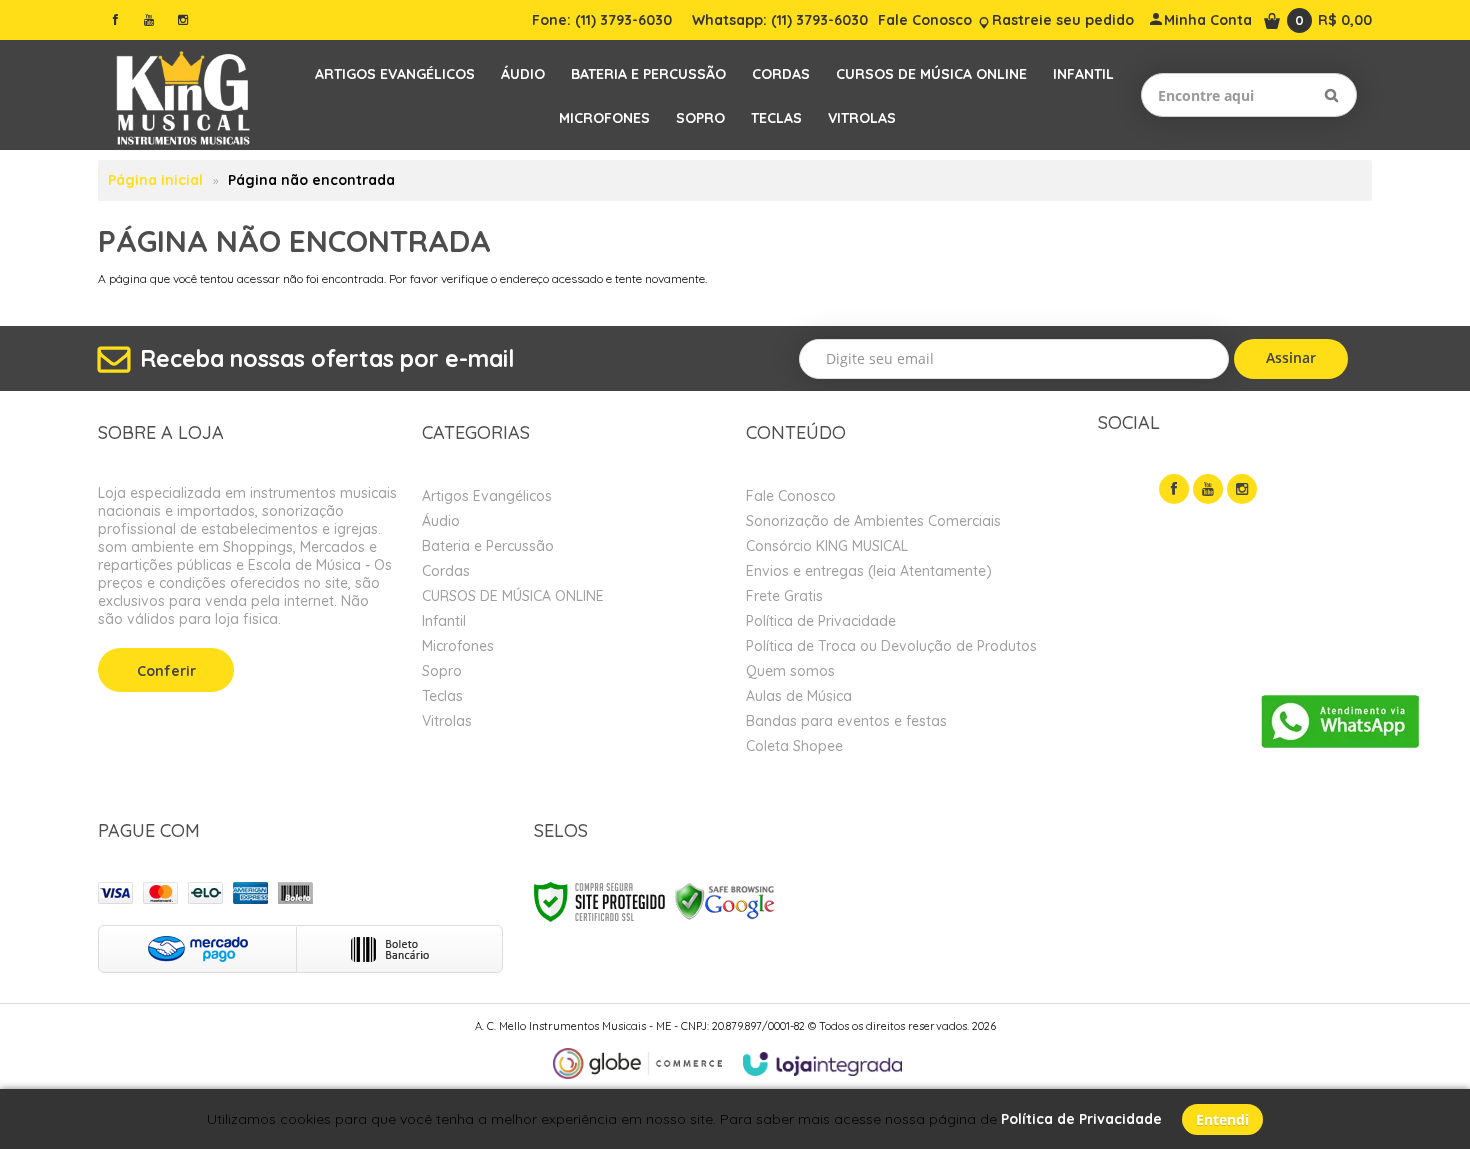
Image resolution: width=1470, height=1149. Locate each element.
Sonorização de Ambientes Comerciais (873, 521)
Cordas (446, 571)
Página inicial (155, 180)
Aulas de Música (799, 696)
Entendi (1222, 1119)
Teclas (442, 696)
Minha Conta (1208, 20)
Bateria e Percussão (488, 546)
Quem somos (790, 671)
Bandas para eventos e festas (846, 721)
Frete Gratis (784, 596)
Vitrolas (447, 721)
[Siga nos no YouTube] (1208, 489)
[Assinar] (1291, 359)
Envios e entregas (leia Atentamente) (869, 571)
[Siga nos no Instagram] (183, 19)
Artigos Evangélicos (487, 496)
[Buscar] (1331, 95)
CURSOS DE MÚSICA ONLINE (513, 596)
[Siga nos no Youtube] (149, 19)
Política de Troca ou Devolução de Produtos (891, 646)
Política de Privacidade (821, 621)
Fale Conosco (925, 20)
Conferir (166, 671)
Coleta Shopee (794, 746)
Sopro (442, 671)
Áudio (441, 521)
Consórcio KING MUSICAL (827, 546)
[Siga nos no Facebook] (115, 19)
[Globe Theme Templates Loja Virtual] (638, 1063)
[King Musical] (183, 95)
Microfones (458, 646)
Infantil (444, 621)
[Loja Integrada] (823, 1064)
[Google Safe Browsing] (725, 900)
